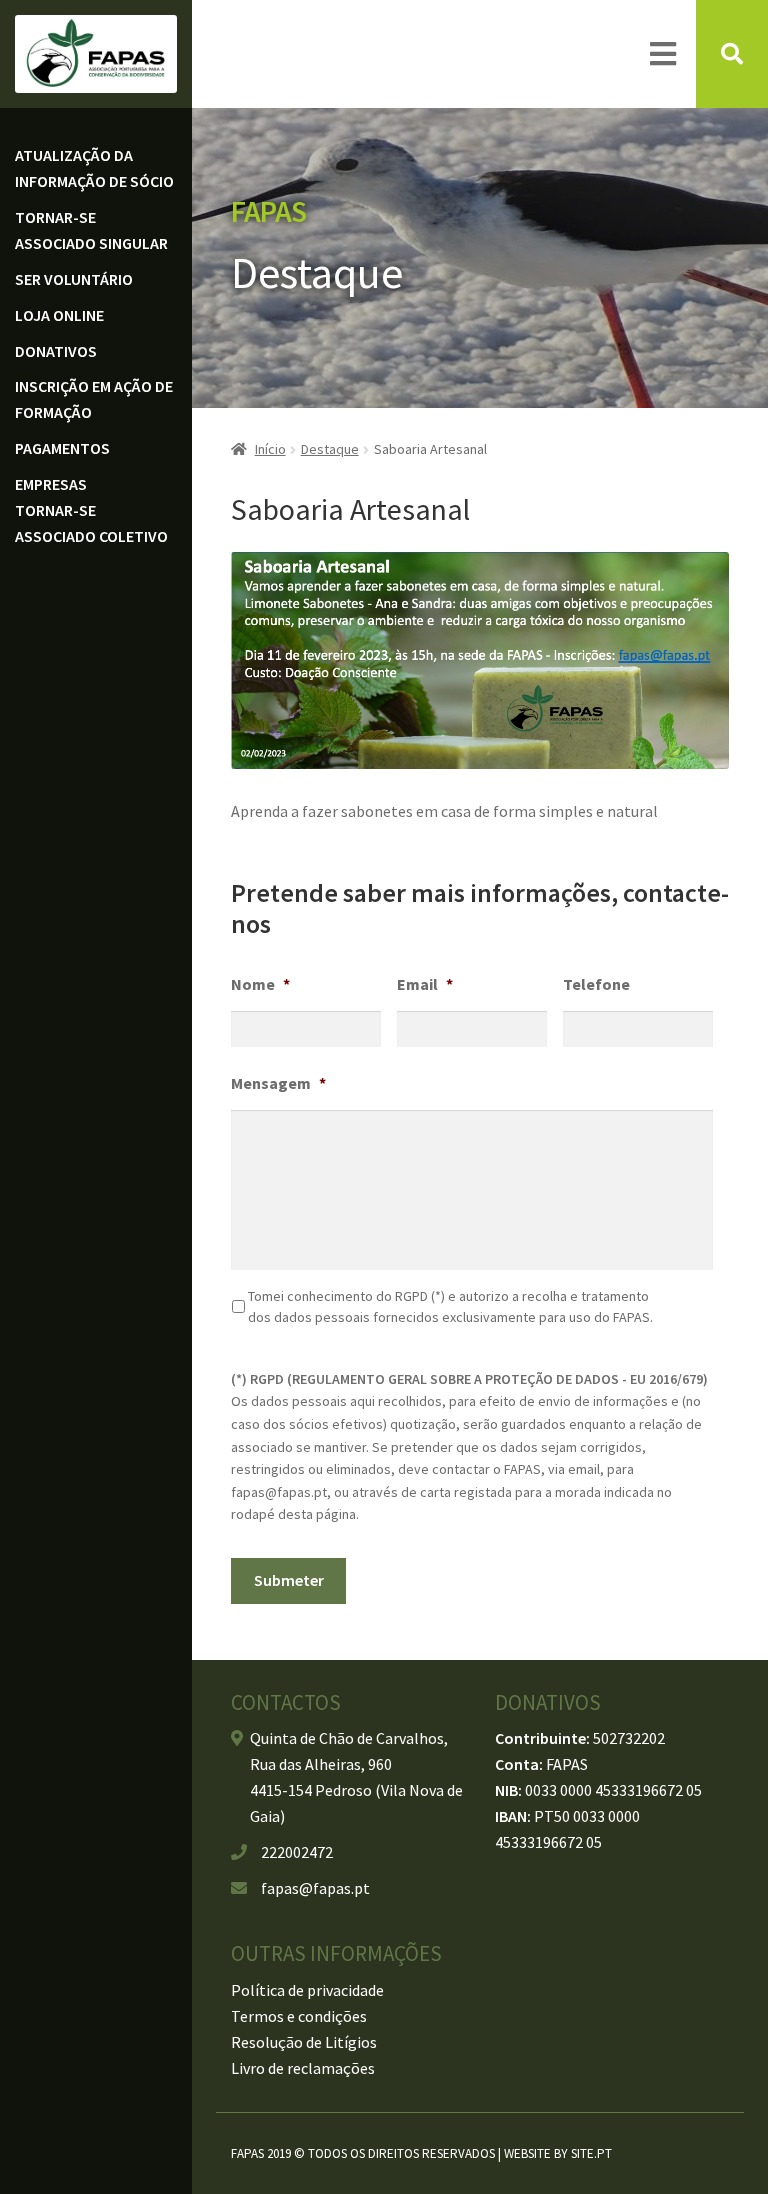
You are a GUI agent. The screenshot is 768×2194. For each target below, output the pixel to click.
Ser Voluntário (74, 279)
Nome (260, 984)
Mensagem (278, 1083)
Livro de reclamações (303, 2068)
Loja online (59, 315)
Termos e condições (299, 2016)
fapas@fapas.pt (315, 1888)
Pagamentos (62, 448)
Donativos (56, 351)
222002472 (297, 1852)
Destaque (330, 449)
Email (425, 984)
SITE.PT (591, 2153)
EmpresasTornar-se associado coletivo (91, 510)
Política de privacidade (307, 1990)
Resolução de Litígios (304, 2042)
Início (270, 449)
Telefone (596, 984)
